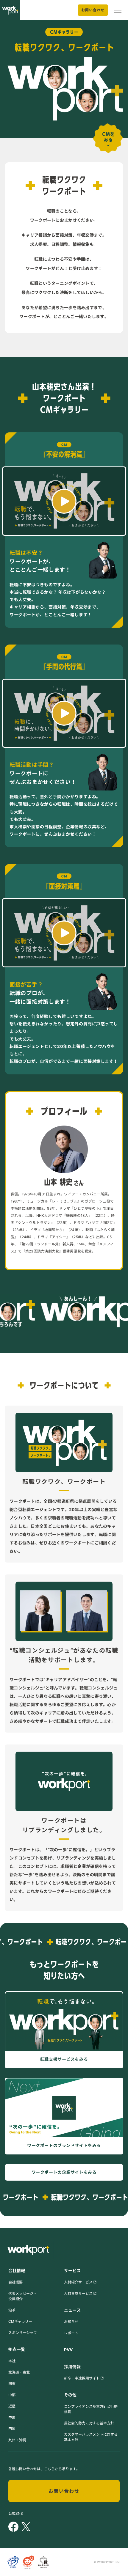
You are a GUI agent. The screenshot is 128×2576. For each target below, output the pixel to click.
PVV (68, 2350)
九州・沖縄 (17, 2440)
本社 (12, 2361)
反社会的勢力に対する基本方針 (89, 2423)
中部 (12, 2395)
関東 (12, 2384)
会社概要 (15, 2282)
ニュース (72, 2310)
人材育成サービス (78, 2293)
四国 (12, 2429)
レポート (71, 2333)
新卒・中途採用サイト (82, 2378)
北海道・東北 (19, 2372)
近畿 (12, 2406)
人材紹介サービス (78, 2282)
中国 (12, 2417)
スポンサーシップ (23, 2333)
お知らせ (71, 2322)
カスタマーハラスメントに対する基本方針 (91, 2437)
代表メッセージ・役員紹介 (23, 2296)
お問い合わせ (93, 10)
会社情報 (17, 2271)
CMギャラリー (20, 2321)
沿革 (12, 2310)
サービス (72, 2271)
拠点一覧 (17, 2349)
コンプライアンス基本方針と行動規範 (91, 2409)
